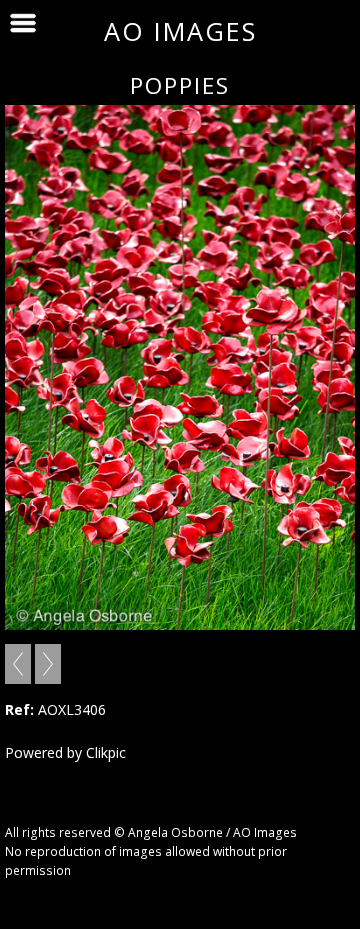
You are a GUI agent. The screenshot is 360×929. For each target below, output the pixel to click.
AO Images (180, 31)
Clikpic (106, 752)
